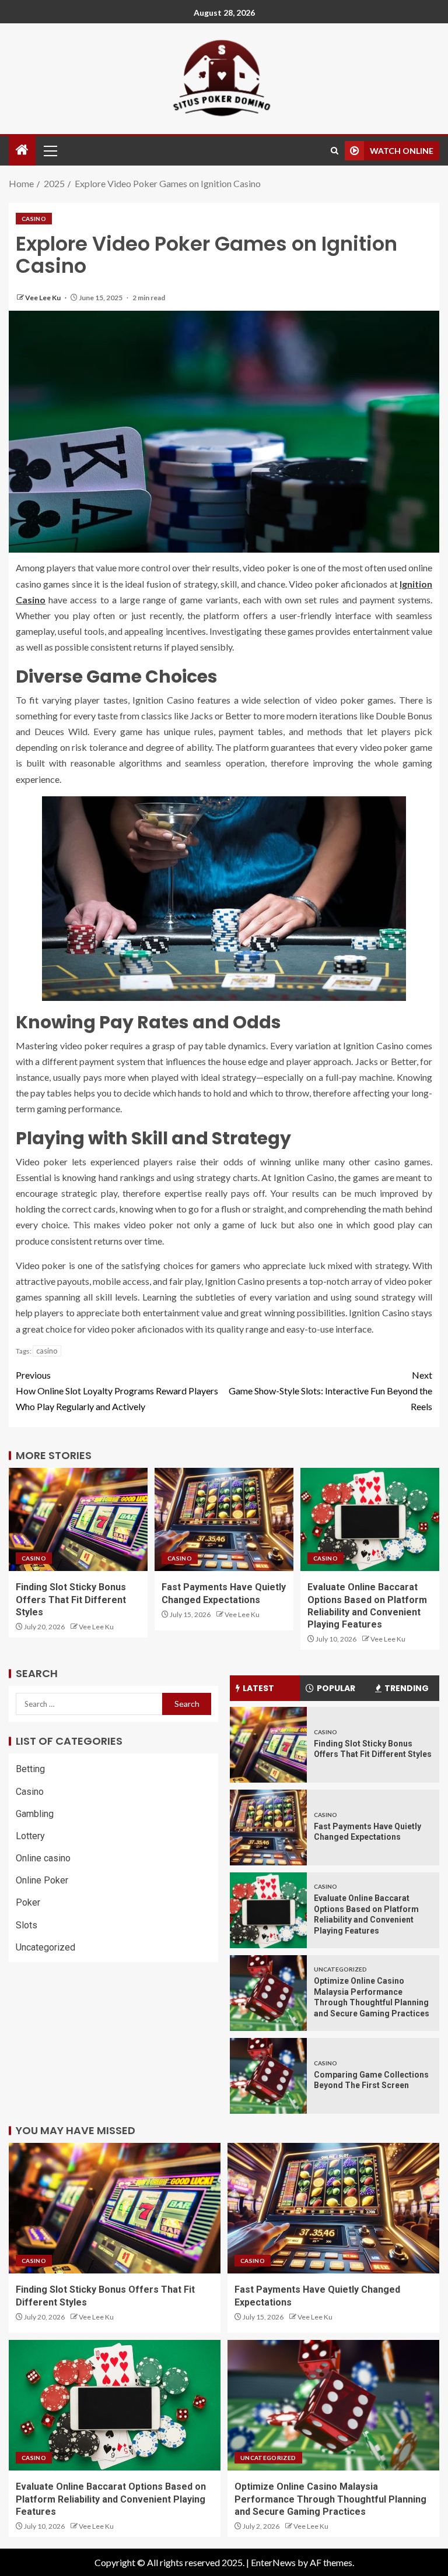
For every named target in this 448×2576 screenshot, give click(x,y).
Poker (28, 1902)
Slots (27, 1925)
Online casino (43, 1858)
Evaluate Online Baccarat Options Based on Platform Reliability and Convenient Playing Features (111, 2499)
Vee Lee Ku (43, 298)
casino (47, 1351)
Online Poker (42, 1880)
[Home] (22, 150)
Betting (30, 1769)
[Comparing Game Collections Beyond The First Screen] (268, 2076)
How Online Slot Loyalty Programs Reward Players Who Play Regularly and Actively (117, 1391)
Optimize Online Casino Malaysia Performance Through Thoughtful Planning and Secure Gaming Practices (330, 2499)
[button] (50, 150)
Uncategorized (45, 1947)
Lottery (30, 1836)
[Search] (335, 151)
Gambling (35, 1814)
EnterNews (273, 2562)
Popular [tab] (336, 1688)
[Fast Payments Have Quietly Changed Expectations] (224, 1519)
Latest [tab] (258, 1688)
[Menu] (50, 150)
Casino (34, 219)
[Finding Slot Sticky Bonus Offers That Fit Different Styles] (78, 1519)
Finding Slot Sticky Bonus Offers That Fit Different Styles (71, 1600)
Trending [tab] (407, 1688)
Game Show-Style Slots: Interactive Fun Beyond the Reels (330, 1391)
